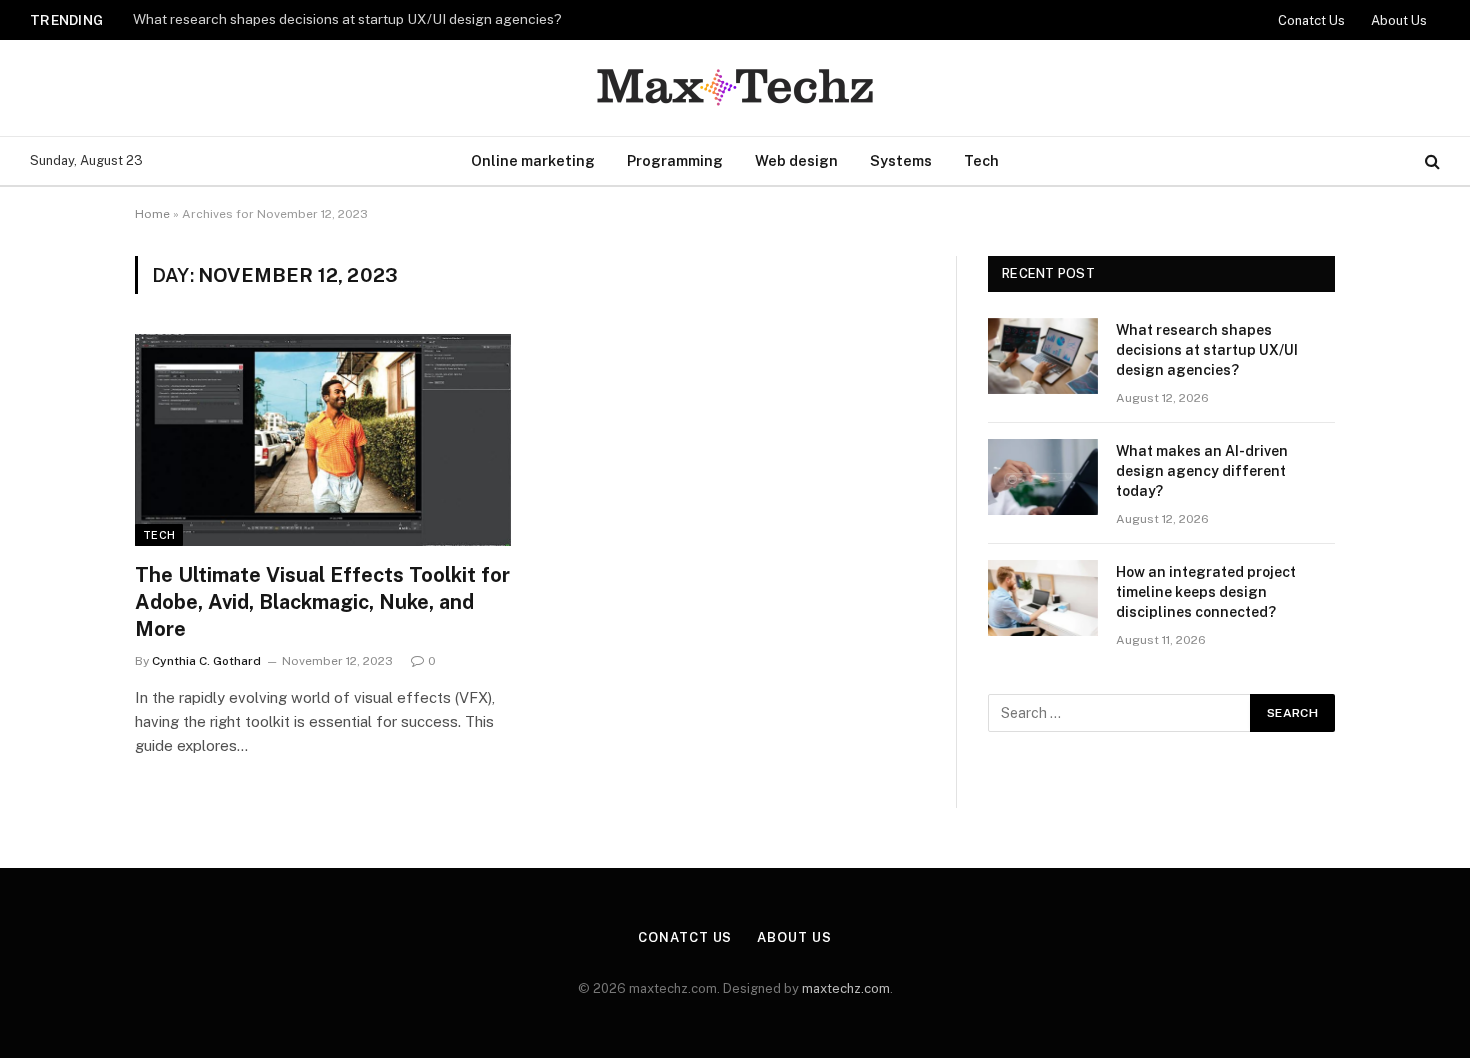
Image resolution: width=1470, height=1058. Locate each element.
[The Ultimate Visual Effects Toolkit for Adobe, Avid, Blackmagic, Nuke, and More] (323, 440)
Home (152, 214)
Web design (796, 160)
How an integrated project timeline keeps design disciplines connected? (1206, 592)
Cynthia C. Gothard (206, 661)
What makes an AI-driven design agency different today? (1202, 471)
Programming (675, 160)
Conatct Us (1311, 20)
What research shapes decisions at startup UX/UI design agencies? (347, 19)
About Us (1399, 20)
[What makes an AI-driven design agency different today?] (1043, 477)
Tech (981, 160)
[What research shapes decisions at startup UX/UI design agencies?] (1043, 356)
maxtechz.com (846, 988)
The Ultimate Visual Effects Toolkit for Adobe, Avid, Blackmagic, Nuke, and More (322, 602)
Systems (901, 160)
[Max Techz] (735, 88)
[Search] (1430, 161)
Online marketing (533, 160)
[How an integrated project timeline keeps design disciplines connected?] (1043, 598)
